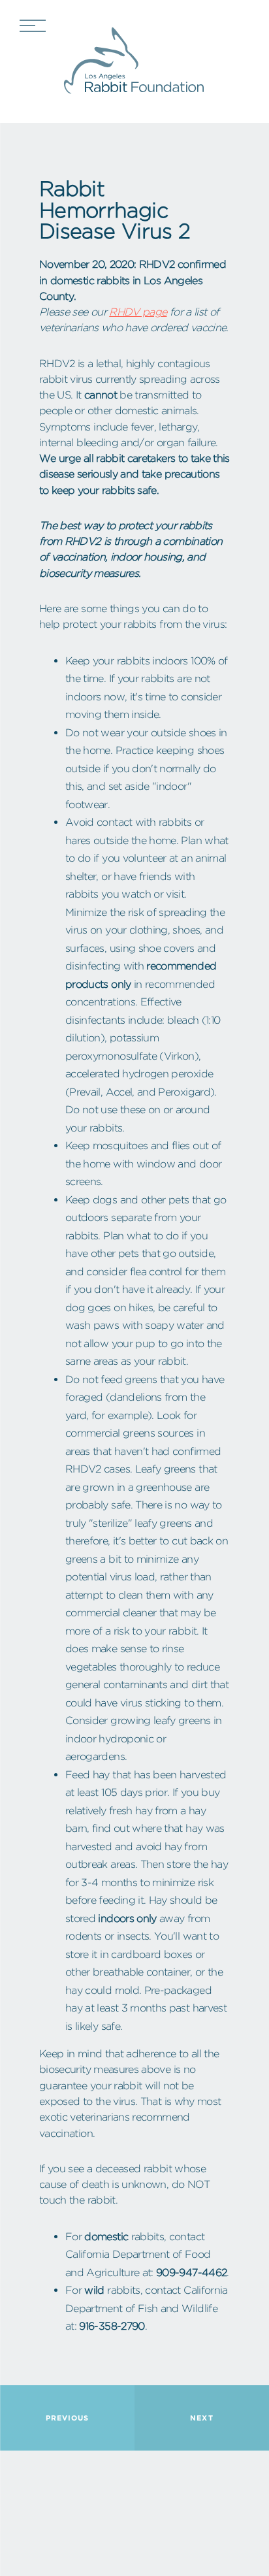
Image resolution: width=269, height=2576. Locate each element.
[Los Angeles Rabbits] (134, 61)
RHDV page (138, 312)
